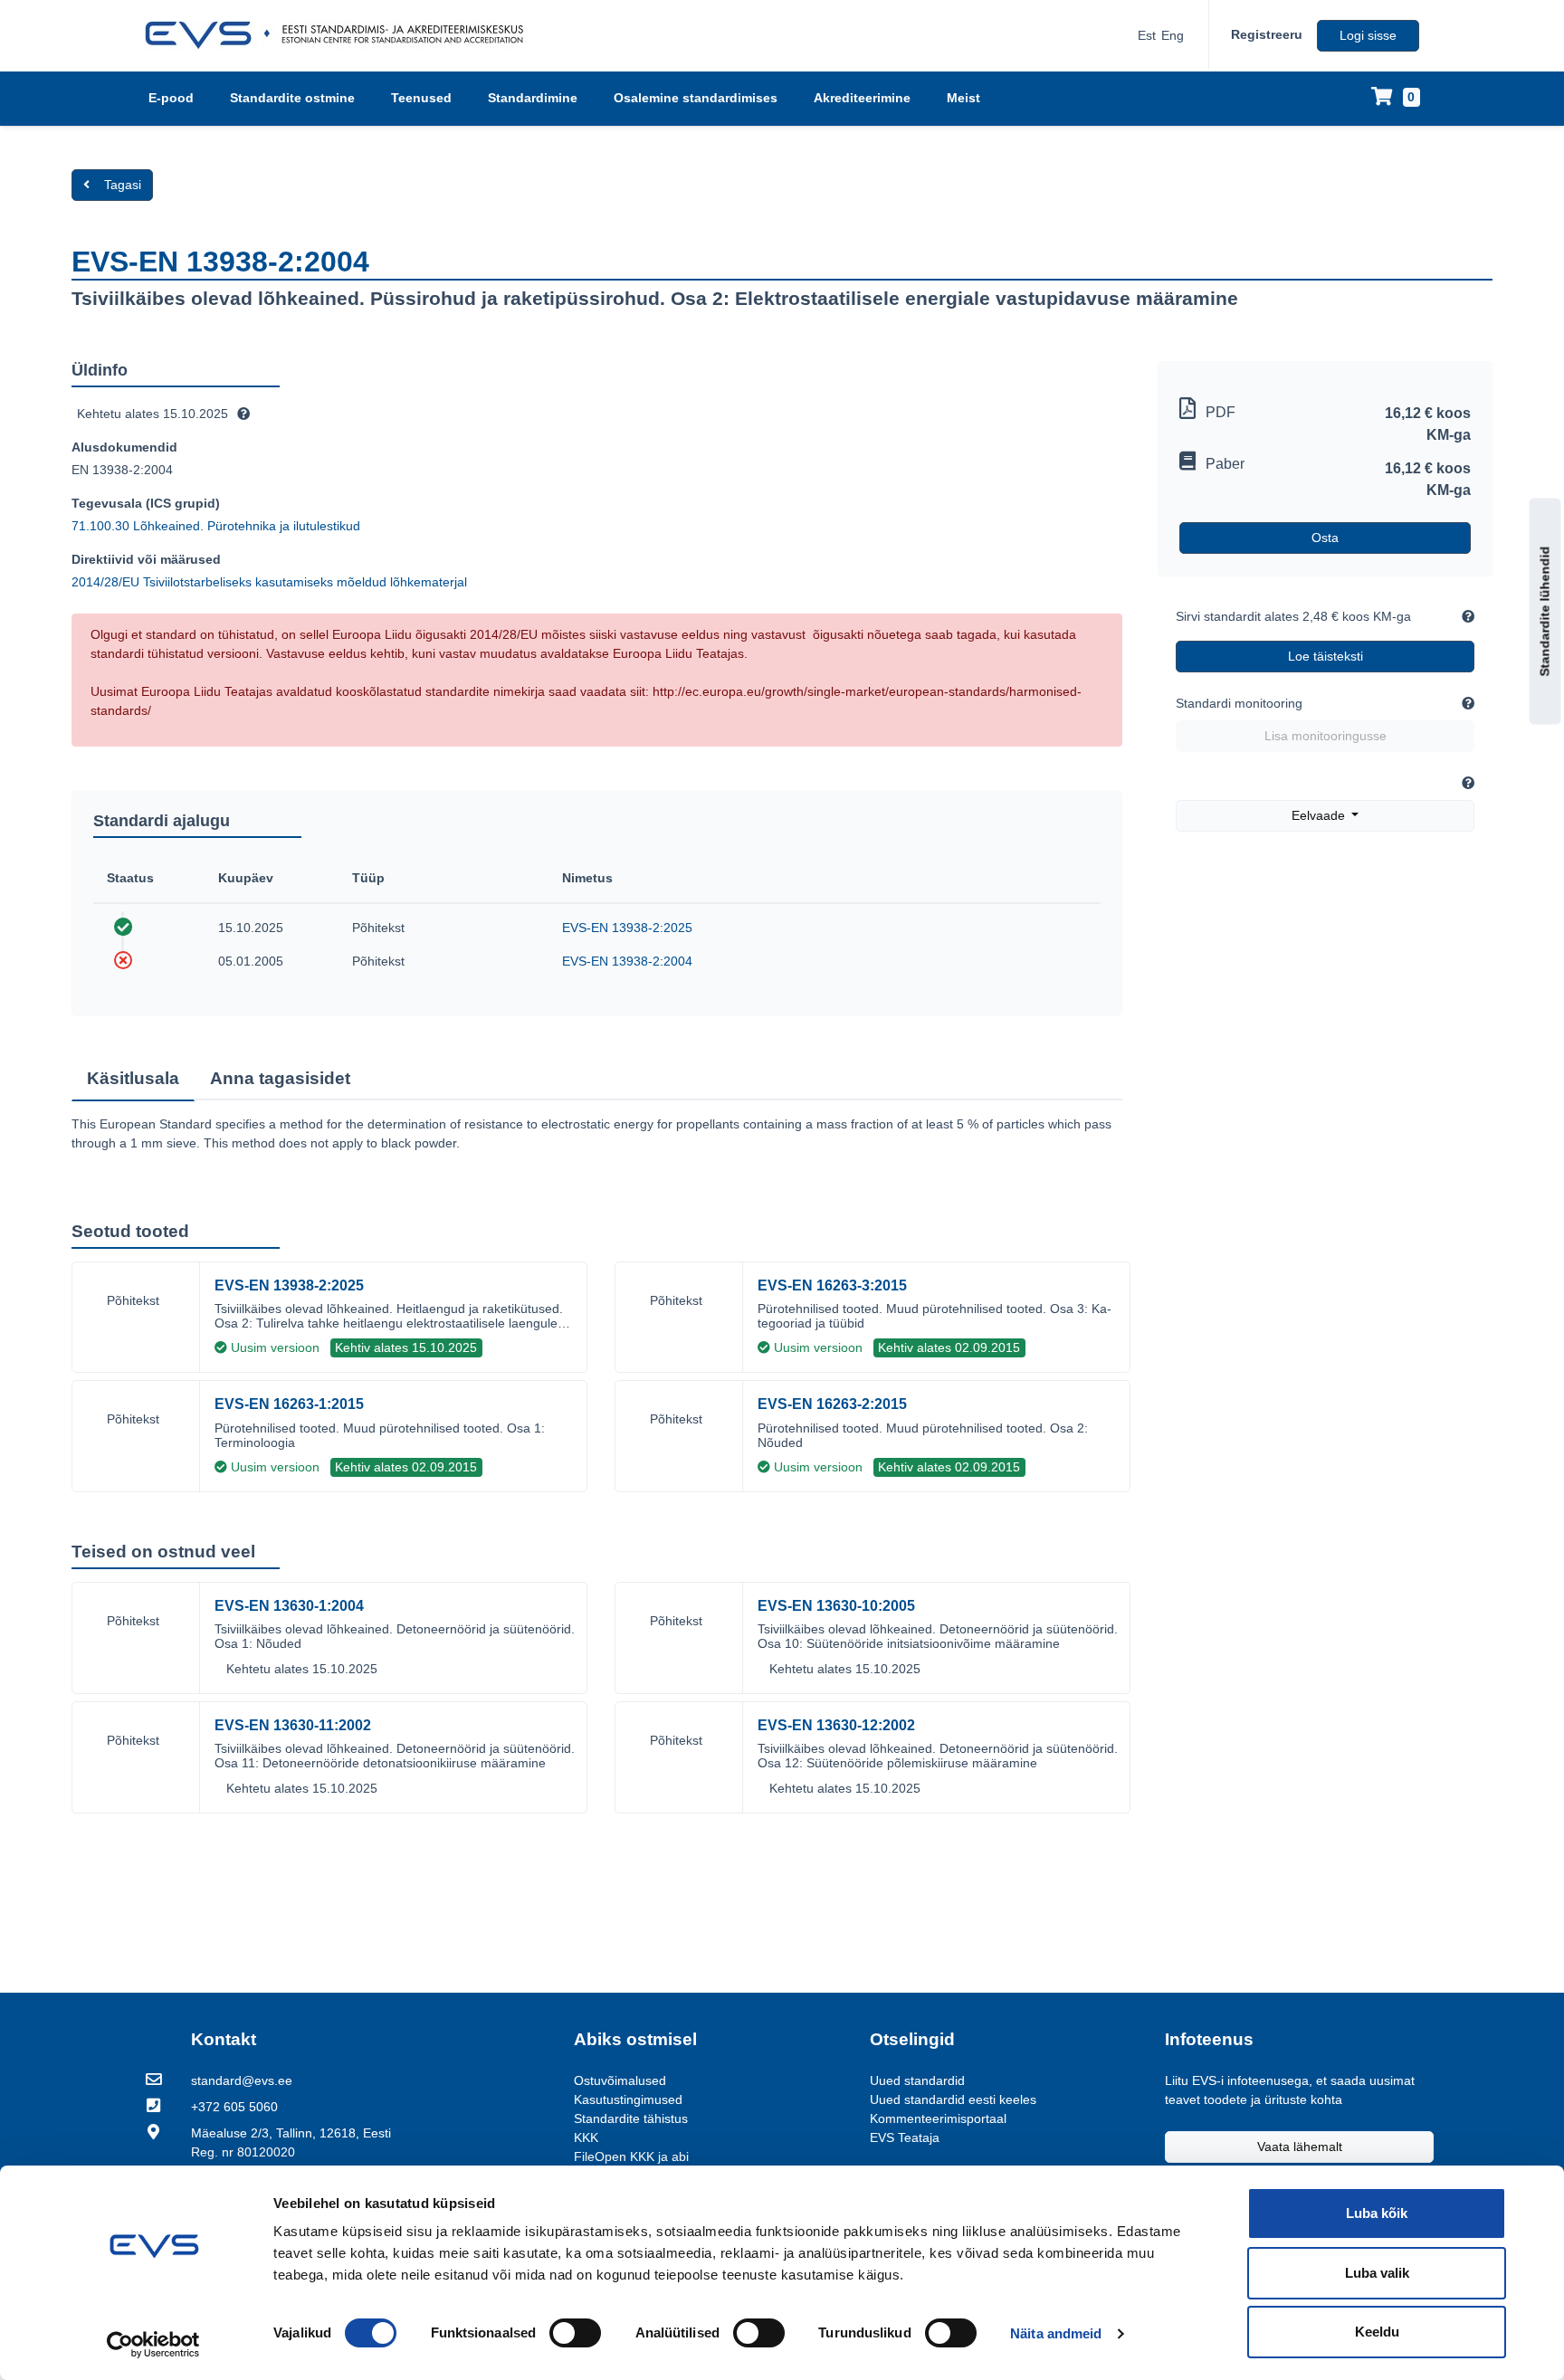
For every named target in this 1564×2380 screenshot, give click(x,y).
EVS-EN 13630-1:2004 (289, 1606)
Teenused (421, 98)
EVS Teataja (905, 2137)
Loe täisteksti (1326, 656)
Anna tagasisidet (280, 1078)
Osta (1325, 538)
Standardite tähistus (631, 2118)
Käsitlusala (133, 1078)
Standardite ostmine (292, 98)
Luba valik (1377, 2273)
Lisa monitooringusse (1326, 736)
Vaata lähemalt (1300, 2147)
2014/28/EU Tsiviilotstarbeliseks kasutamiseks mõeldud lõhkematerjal (269, 582)
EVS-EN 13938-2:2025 (627, 928)
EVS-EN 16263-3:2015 (832, 1285)
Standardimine (533, 98)
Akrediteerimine (862, 98)
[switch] (575, 2333)
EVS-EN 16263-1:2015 (289, 1404)
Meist (963, 98)
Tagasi (123, 185)
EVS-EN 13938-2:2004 (627, 961)
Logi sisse (1368, 35)
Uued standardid (917, 2080)
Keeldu (1377, 2332)
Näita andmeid (1056, 2333)
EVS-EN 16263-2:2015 (832, 1404)
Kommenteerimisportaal (938, 2118)
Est (1147, 35)
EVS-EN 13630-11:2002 (293, 1725)
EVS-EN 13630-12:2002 (836, 1725)
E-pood (171, 98)
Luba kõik (1377, 2213)
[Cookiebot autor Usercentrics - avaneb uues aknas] (153, 2345)
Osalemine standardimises (696, 98)
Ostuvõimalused (620, 2080)
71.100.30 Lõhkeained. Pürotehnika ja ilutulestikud (216, 526)
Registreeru (1267, 34)
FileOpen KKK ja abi (631, 2156)
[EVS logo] (341, 35)
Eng (1173, 35)
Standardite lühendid (1545, 611)
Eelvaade (1320, 815)
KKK (586, 2137)
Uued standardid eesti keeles (953, 2099)
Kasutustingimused (628, 2099)
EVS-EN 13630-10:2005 (836, 1606)
